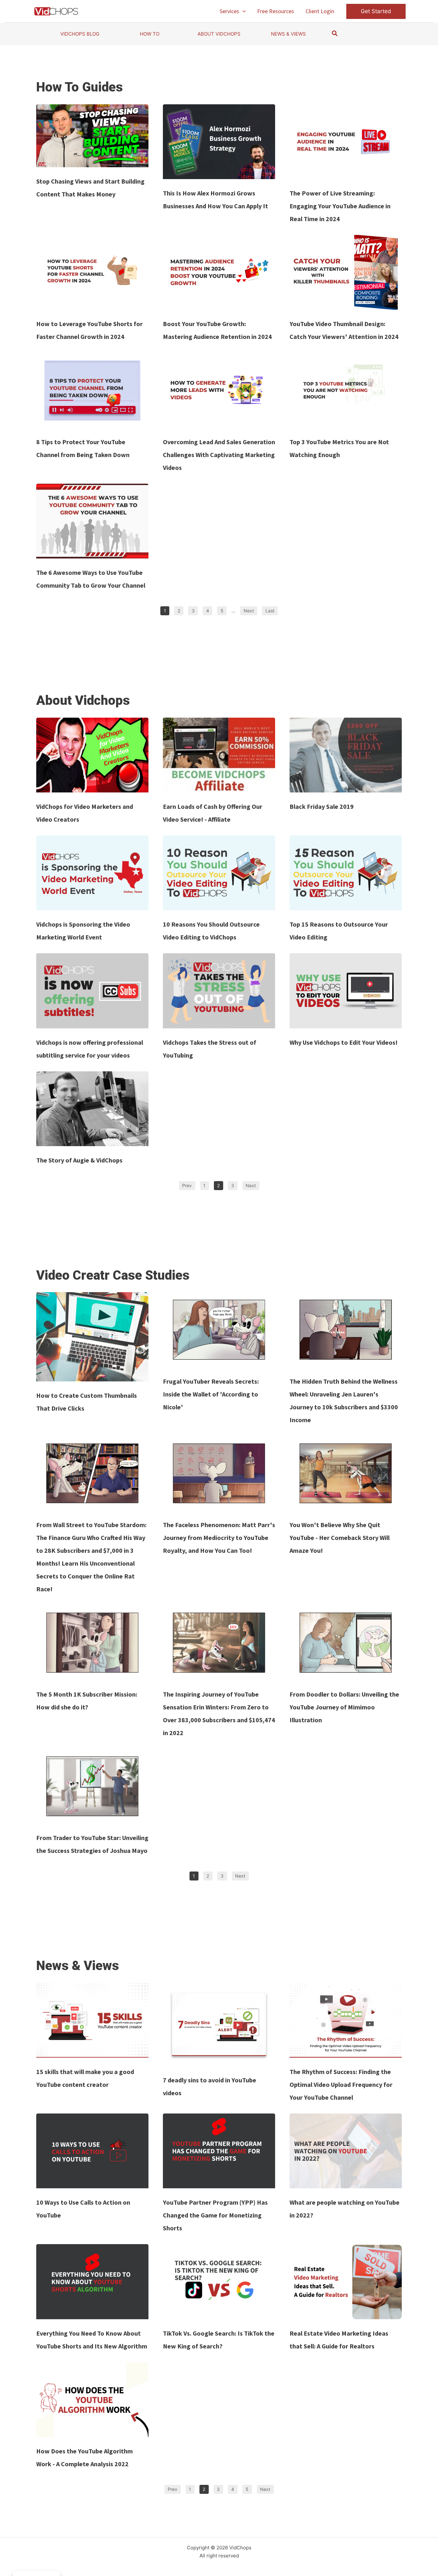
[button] (243, 11)
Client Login (320, 11)
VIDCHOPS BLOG (80, 34)
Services (229, 11)
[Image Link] (92, 136)
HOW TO (150, 34)
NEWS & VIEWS (288, 34)
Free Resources (276, 11)
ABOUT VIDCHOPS (219, 34)
